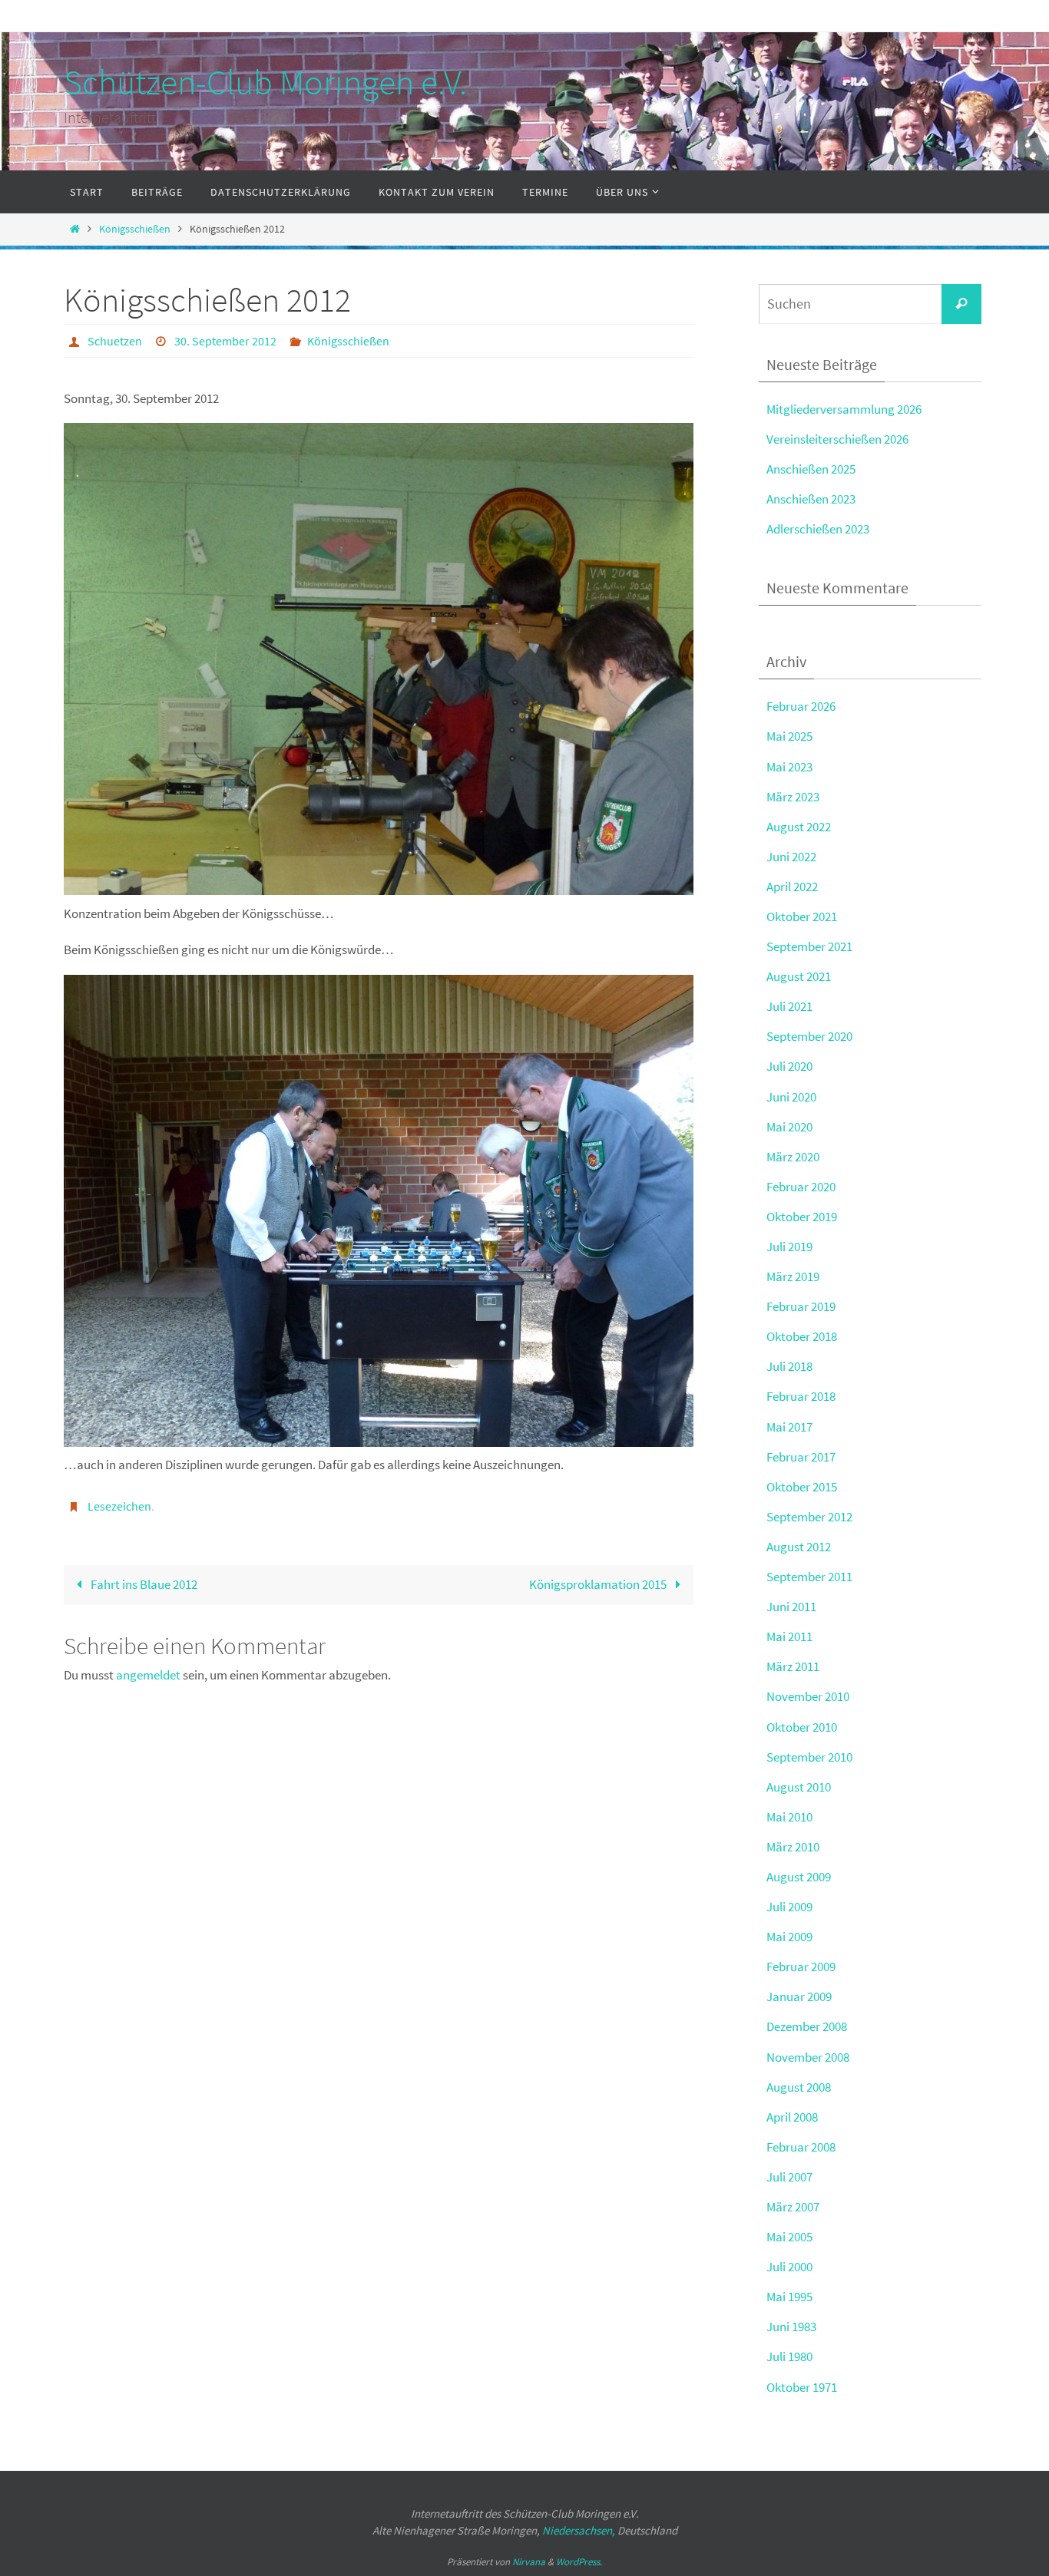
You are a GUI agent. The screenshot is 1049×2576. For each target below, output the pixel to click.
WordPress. (579, 2562)
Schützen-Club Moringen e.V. (265, 82)
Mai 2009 (789, 1937)
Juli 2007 (789, 2177)
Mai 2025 (789, 736)
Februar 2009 (801, 1967)
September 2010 (809, 1757)
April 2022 (792, 887)
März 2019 (793, 1276)
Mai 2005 (789, 2237)
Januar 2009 (799, 1996)
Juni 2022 (791, 857)
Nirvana (529, 2562)
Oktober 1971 (802, 2387)
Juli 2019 (789, 1247)
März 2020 (793, 1157)
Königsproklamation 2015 (599, 1584)
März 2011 (793, 1666)
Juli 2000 (789, 2267)
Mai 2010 (789, 1817)
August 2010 (799, 1787)
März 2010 (793, 1847)
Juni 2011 (791, 1607)
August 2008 (799, 2087)
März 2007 (793, 2207)
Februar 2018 (801, 1396)
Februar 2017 (801, 1457)
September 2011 (809, 1577)
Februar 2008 (801, 2147)
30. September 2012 (225, 341)
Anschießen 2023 (811, 499)
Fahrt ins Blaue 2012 (143, 1584)
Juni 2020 (791, 1097)
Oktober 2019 (802, 1217)
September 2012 (809, 1517)
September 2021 (809, 946)
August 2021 (799, 976)
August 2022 (799, 827)
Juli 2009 (789, 1907)
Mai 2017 (789, 1427)
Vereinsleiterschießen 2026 (837, 439)
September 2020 (809, 1036)
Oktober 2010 (802, 1727)
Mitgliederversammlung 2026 (844, 409)
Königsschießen (135, 229)
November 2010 (808, 1696)
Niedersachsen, (579, 2530)
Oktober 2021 (802, 916)
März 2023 (793, 797)
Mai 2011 (789, 1636)
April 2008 (792, 2117)
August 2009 (799, 1877)
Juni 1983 (791, 2327)
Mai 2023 (789, 767)
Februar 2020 (801, 1187)
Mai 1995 (789, 2297)
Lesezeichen (119, 1506)
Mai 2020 (789, 1127)
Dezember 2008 (807, 2026)
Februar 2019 (801, 1306)
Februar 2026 (801, 706)
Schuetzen (115, 341)
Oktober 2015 (802, 1487)
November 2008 (808, 2057)
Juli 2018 (789, 1366)
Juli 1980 (789, 2356)
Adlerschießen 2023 (818, 529)
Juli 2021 (789, 1006)
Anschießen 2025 (811, 469)
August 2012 (799, 1547)
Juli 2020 (789, 1066)
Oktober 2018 (802, 1336)
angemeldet (148, 1675)
